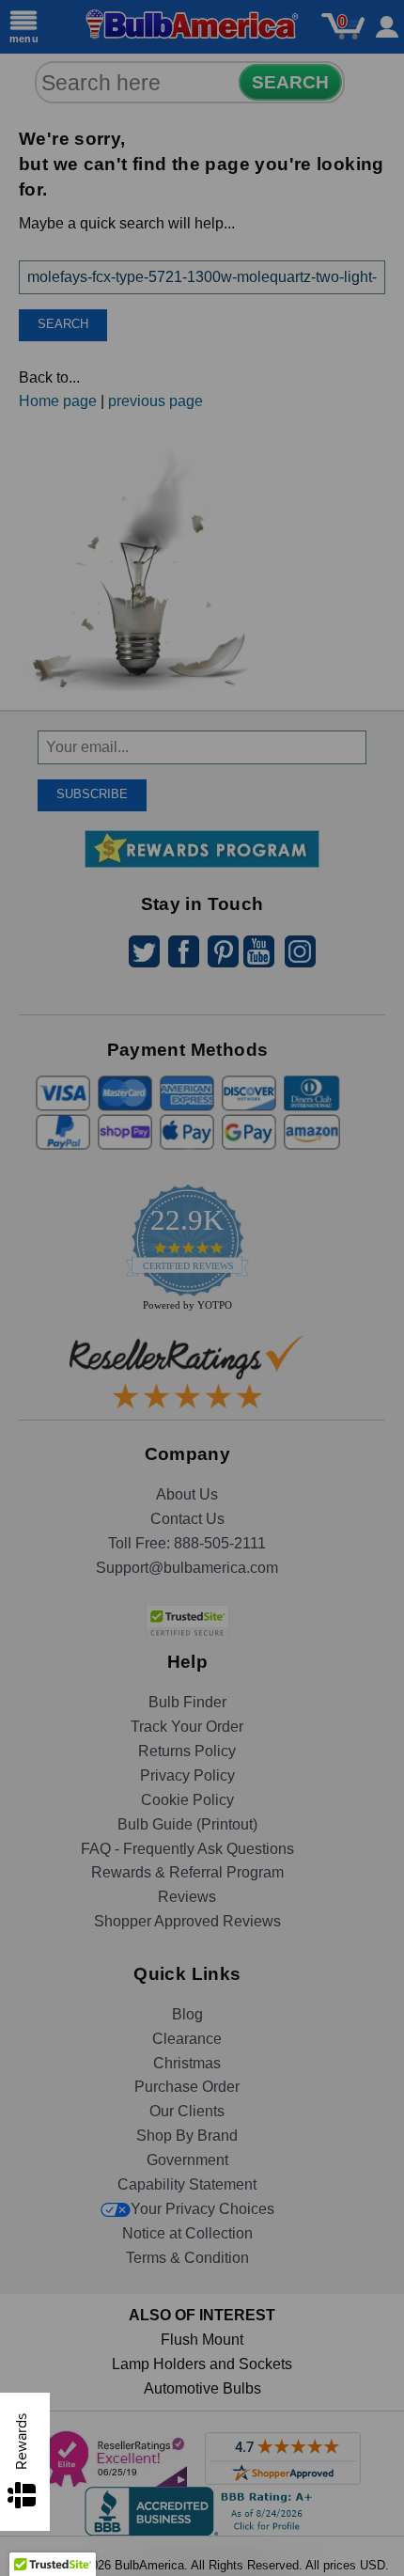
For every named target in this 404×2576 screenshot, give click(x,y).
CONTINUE (202, 1422)
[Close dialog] (373, 1105)
